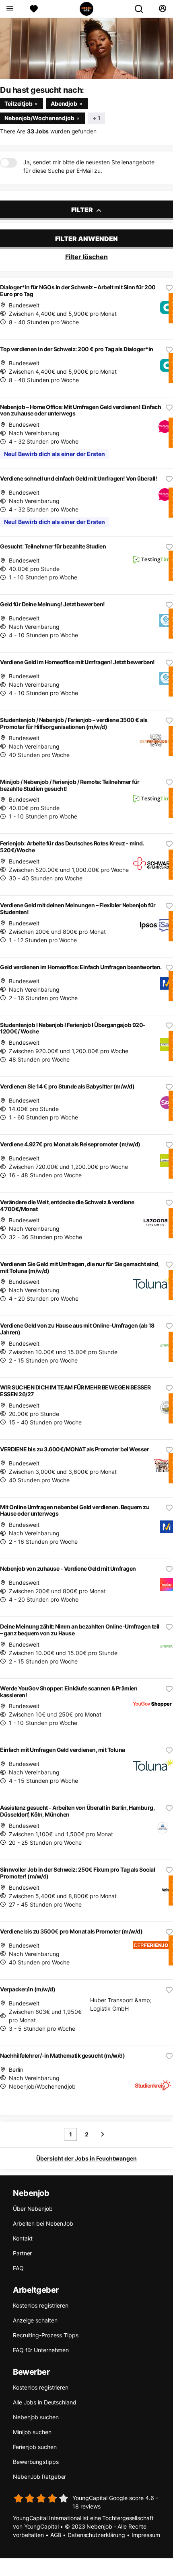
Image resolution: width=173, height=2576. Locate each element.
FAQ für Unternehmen (41, 2350)
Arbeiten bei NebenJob (43, 2223)
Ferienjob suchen (35, 2447)
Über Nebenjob (33, 2209)
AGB (56, 2535)
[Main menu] (9, 9)
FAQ (18, 2268)
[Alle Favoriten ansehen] (34, 9)
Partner (22, 2253)
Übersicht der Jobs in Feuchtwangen (86, 2158)
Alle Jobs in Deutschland (45, 2402)
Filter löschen (86, 257)
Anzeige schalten (35, 2320)
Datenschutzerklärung (96, 2535)
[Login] (162, 9)
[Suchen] (142, 9)
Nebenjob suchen (36, 2417)
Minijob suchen (32, 2432)
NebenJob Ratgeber (39, 2477)
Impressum (146, 2535)
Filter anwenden (86, 239)
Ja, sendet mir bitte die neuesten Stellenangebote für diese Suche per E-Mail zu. (89, 166)
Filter (83, 210)
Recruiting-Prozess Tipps (46, 2335)
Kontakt (23, 2238)
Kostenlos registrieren (41, 2305)
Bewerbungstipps (36, 2462)
